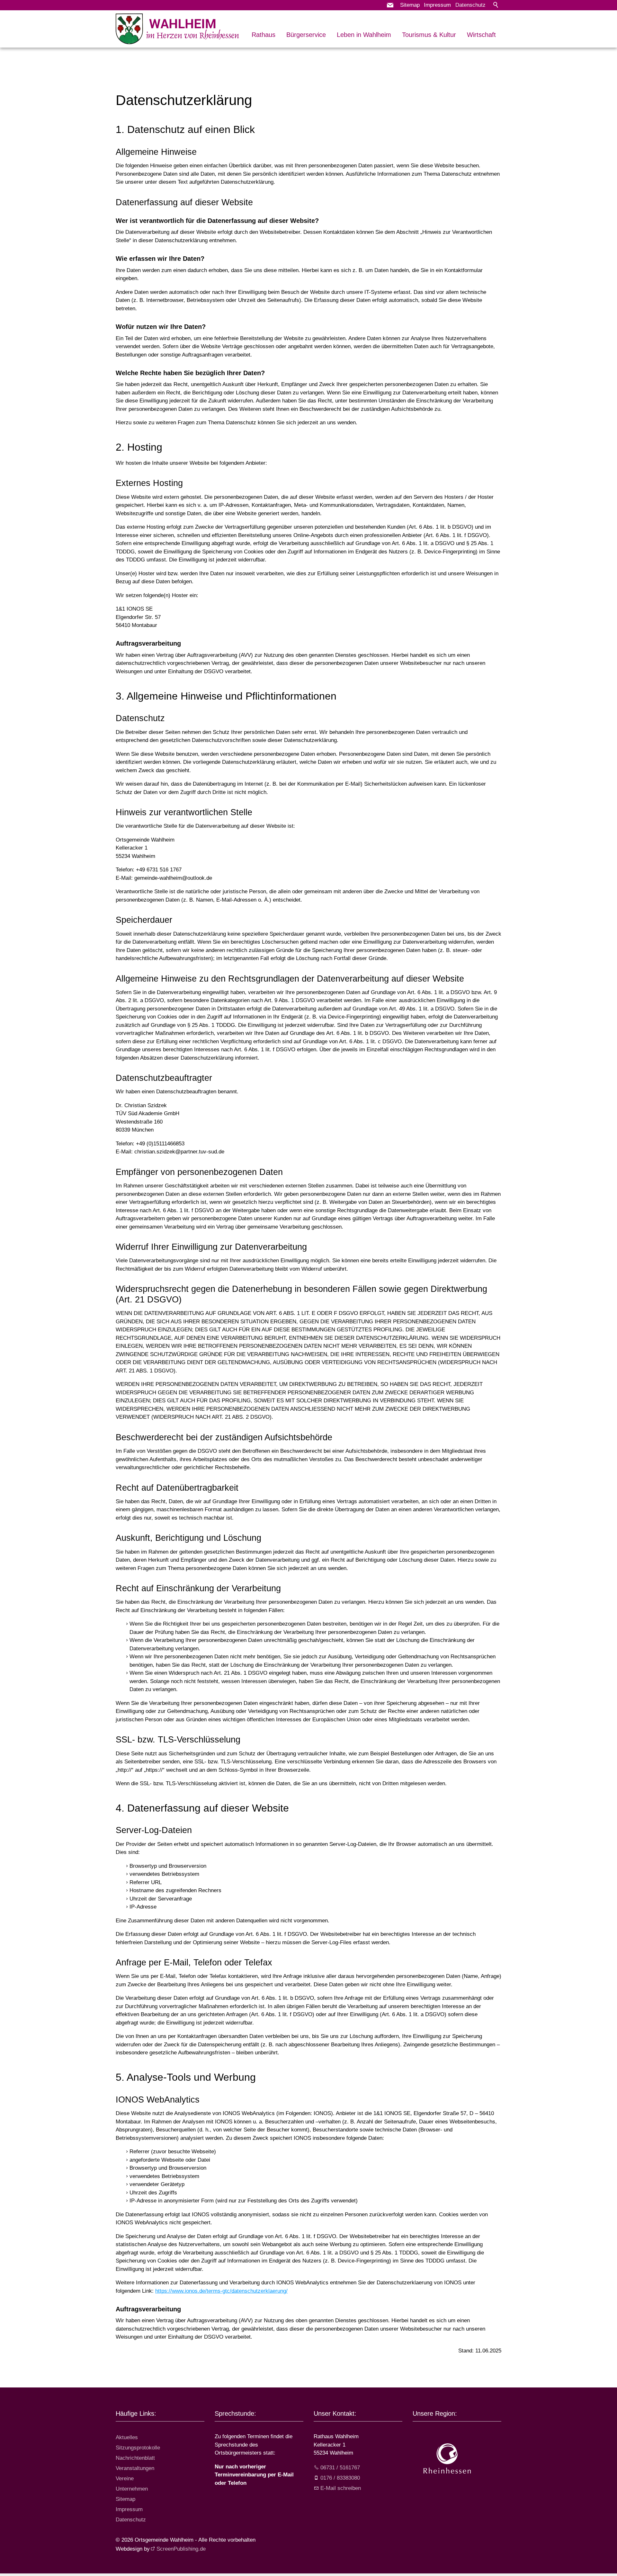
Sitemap (410, 5)
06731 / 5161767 (340, 2468)
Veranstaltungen (135, 2468)
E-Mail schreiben (341, 2488)
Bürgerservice (306, 35)
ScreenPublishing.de (181, 2549)
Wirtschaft (481, 35)
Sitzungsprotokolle (138, 2448)
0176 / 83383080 (340, 2478)
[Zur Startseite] (178, 29)
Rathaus (264, 35)
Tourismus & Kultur (429, 35)
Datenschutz (470, 5)
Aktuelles (127, 2437)
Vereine (125, 2479)
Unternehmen (132, 2489)
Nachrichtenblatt (135, 2458)
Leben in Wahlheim (364, 35)
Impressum (437, 5)
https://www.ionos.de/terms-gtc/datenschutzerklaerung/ (221, 2291)
